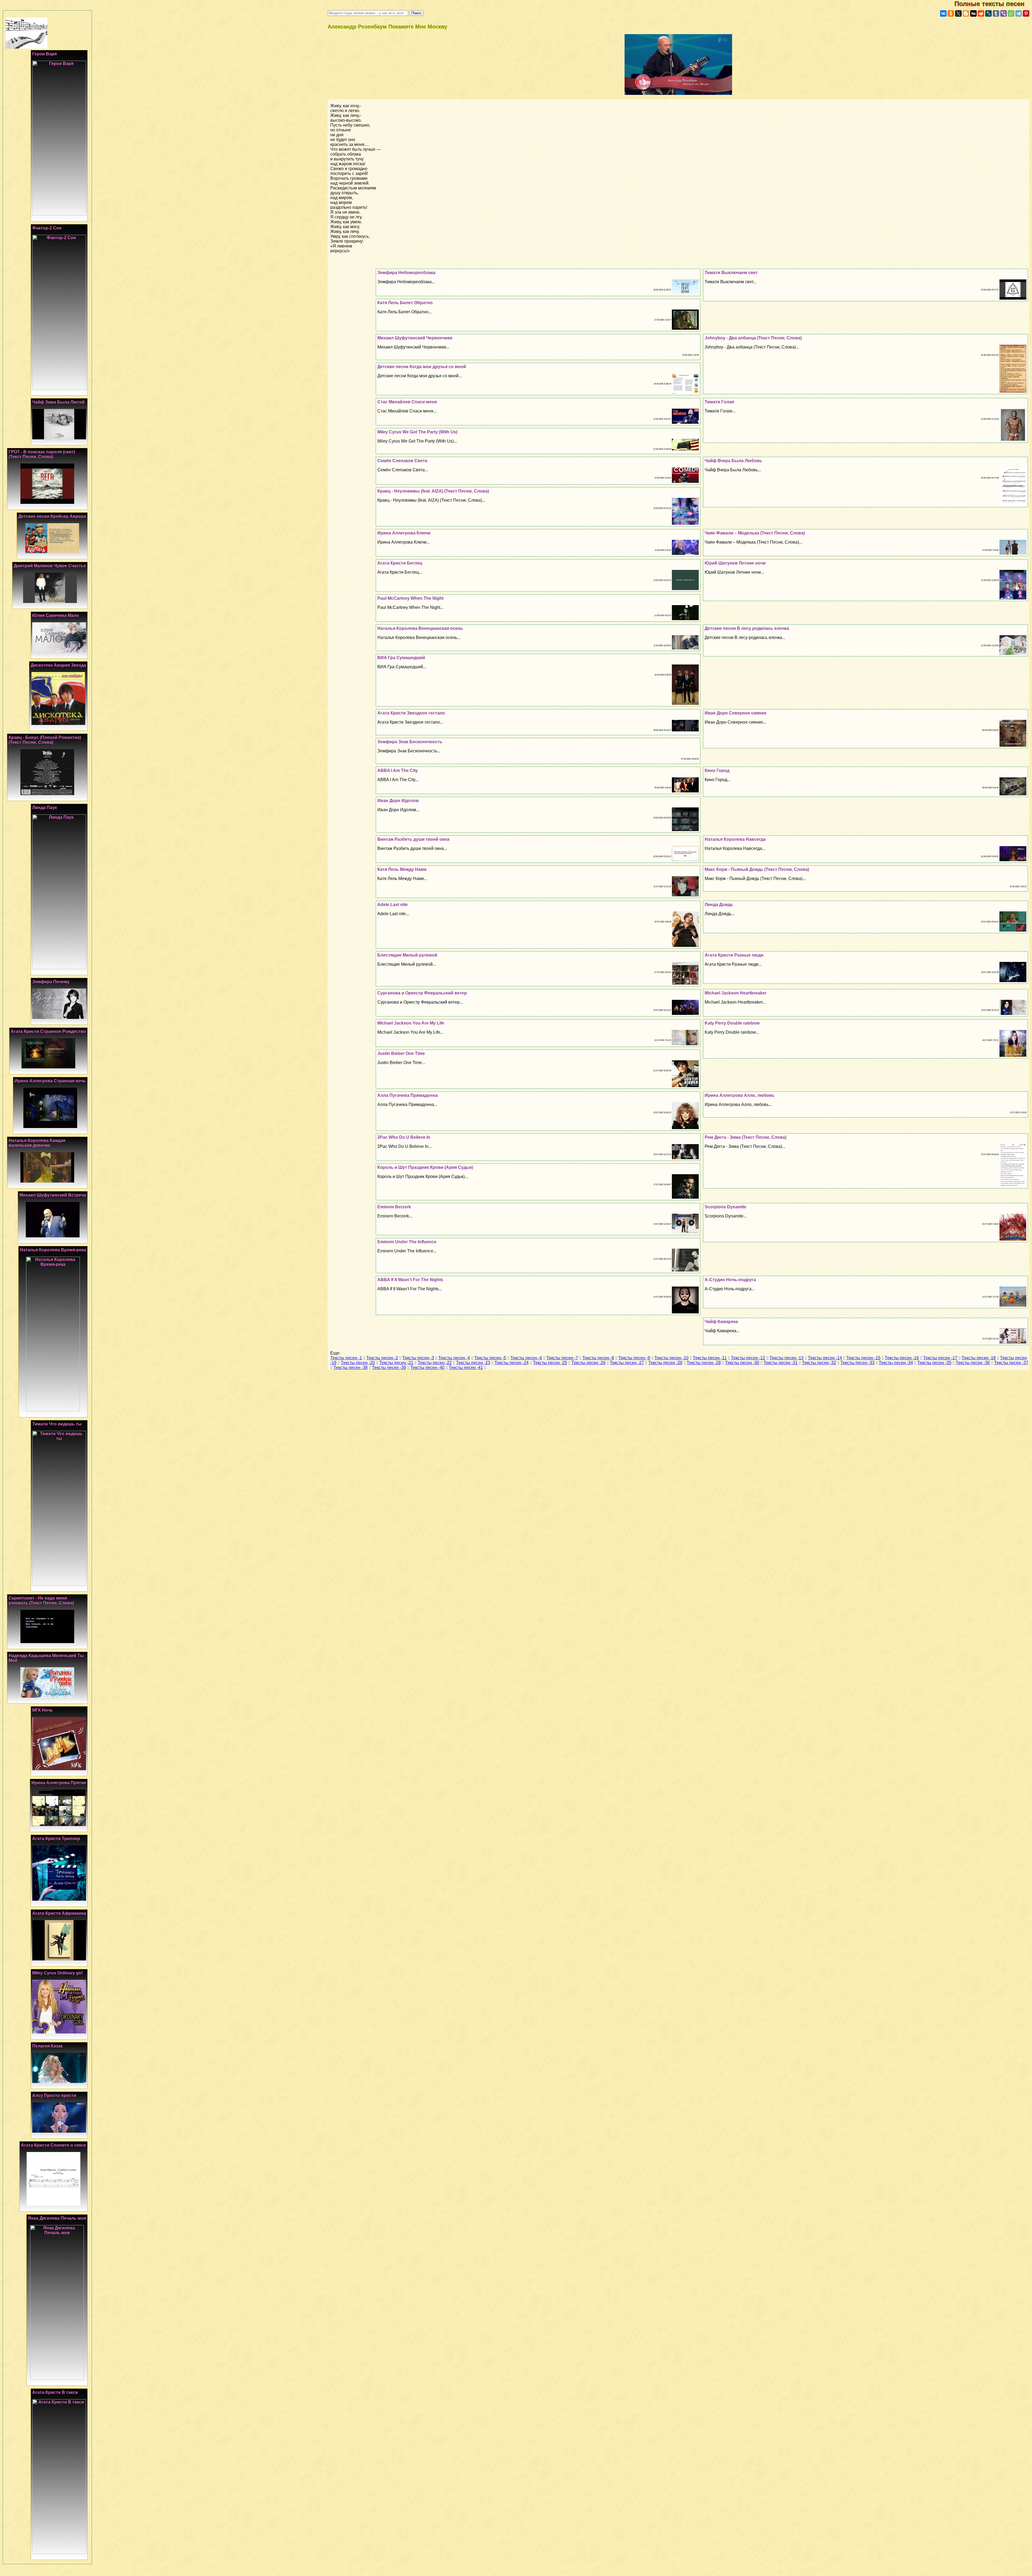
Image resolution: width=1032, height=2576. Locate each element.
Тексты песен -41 (466, 1368)
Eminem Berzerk (394, 1207)
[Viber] (1004, 13)
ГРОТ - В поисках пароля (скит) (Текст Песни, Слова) (42, 454)
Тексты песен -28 (665, 1363)
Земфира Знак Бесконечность (410, 742)
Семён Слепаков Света (402, 461)
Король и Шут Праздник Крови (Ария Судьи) (425, 1167)
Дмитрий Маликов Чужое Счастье (50, 566)
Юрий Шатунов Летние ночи (735, 563)
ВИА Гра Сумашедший (401, 658)
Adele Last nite (393, 905)
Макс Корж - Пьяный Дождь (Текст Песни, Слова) (757, 869)
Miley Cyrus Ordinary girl (57, 1973)
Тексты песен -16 (902, 1358)
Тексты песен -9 (634, 1358)
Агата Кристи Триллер (56, 1839)
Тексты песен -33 (857, 1363)
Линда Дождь (719, 905)
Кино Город (717, 770)
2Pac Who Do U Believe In (404, 1137)
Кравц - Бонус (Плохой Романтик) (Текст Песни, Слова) (45, 740)
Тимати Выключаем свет (731, 273)
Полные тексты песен (993, 4)
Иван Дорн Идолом (398, 801)
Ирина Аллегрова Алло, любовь (740, 1095)
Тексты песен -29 (704, 1363)
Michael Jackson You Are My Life (411, 1023)
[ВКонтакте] (943, 13)
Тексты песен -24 (512, 1363)
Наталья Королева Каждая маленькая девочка (37, 1143)
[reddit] (981, 13)
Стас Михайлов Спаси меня (407, 402)
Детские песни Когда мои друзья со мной (422, 367)
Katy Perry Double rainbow (732, 1023)
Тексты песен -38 (351, 1368)
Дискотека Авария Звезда (58, 665)
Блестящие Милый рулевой (407, 955)
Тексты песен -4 (454, 1358)
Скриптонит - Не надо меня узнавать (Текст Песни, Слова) (41, 1600)
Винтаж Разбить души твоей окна (413, 839)
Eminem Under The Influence (407, 1242)
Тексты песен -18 (979, 1358)
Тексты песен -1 (346, 1358)
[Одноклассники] (951, 13)
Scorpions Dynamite (725, 1207)
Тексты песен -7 (562, 1358)
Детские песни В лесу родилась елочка (747, 628)
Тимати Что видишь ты (57, 1424)
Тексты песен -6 (526, 1358)
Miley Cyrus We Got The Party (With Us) (417, 432)
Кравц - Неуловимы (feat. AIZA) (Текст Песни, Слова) (433, 491)
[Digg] (973, 13)
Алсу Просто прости (54, 2095)
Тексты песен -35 (934, 1363)
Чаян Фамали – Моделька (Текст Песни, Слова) (755, 533)
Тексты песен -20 (358, 1363)
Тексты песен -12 (748, 1358)
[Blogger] (966, 13)
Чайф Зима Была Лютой (58, 402)
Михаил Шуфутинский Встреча (53, 1195)
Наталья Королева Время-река (53, 1250)
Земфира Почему (51, 982)
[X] (958, 13)
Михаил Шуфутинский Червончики (415, 338)
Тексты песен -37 (1011, 1363)
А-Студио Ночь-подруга (730, 1280)
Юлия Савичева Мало (56, 615)
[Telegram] (1019, 13)
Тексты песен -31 (781, 1363)
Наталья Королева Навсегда (735, 839)
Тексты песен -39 (389, 1368)
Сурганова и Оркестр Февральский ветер (422, 993)
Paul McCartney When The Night (410, 598)
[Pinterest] (1026, 13)
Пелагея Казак (47, 2046)
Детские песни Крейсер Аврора (52, 516)
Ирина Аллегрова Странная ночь (50, 1081)
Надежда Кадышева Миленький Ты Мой (46, 1658)
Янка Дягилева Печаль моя (57, 2218)
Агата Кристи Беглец (400, 563)
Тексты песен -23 (473, 1363)
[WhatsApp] (1011, 13)
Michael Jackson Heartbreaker (736, 993)
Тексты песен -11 (710, 1358)
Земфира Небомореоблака (406, 273)
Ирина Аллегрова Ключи (404, 533)
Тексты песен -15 (863, 1358)
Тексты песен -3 (418, 1358)
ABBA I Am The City (398, 770)
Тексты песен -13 (786, 1358)
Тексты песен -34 (896, 1363)
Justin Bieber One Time (401, 1053)
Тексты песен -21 (396, 1363)
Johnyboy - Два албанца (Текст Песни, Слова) (753, 338)
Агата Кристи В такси (55, 2392)
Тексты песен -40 (427, 1368)
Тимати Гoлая (719, 402)
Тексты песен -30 (742, 1363)
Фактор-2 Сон (47, 228)
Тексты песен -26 (588, 1363)
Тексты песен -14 (825, 1358)
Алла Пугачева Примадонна (408, 1095)
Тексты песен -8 (598, 1358)
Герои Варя (44, 54)
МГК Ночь (43, 1710)
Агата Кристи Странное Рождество (48, 1031)
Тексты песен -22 (435, 1363)
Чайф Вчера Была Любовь (733, 461)
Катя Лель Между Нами (402, 869)
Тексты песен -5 (490, 1358)
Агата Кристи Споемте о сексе (53, 2145)
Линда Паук (45, 808)
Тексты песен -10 (671, 1358)
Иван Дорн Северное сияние (736, 713)
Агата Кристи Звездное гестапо (411, 713)
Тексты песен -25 (550, 1363)
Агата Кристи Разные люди (734, 955)
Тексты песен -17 (940, 1358)
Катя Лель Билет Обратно (405, 303)
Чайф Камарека (721, 1322)
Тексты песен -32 (819, 1363)
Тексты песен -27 (627, 1363)
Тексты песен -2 (382, 1358)
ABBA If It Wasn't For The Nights (410, 1280)
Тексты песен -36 (973, 1363)
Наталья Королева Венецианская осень (420, 628)
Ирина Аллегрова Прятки (59, 1783)
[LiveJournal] (988, 13)
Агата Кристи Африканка (59, 1913)
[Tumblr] (996, 13)
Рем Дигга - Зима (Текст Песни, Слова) (746, 1137)
